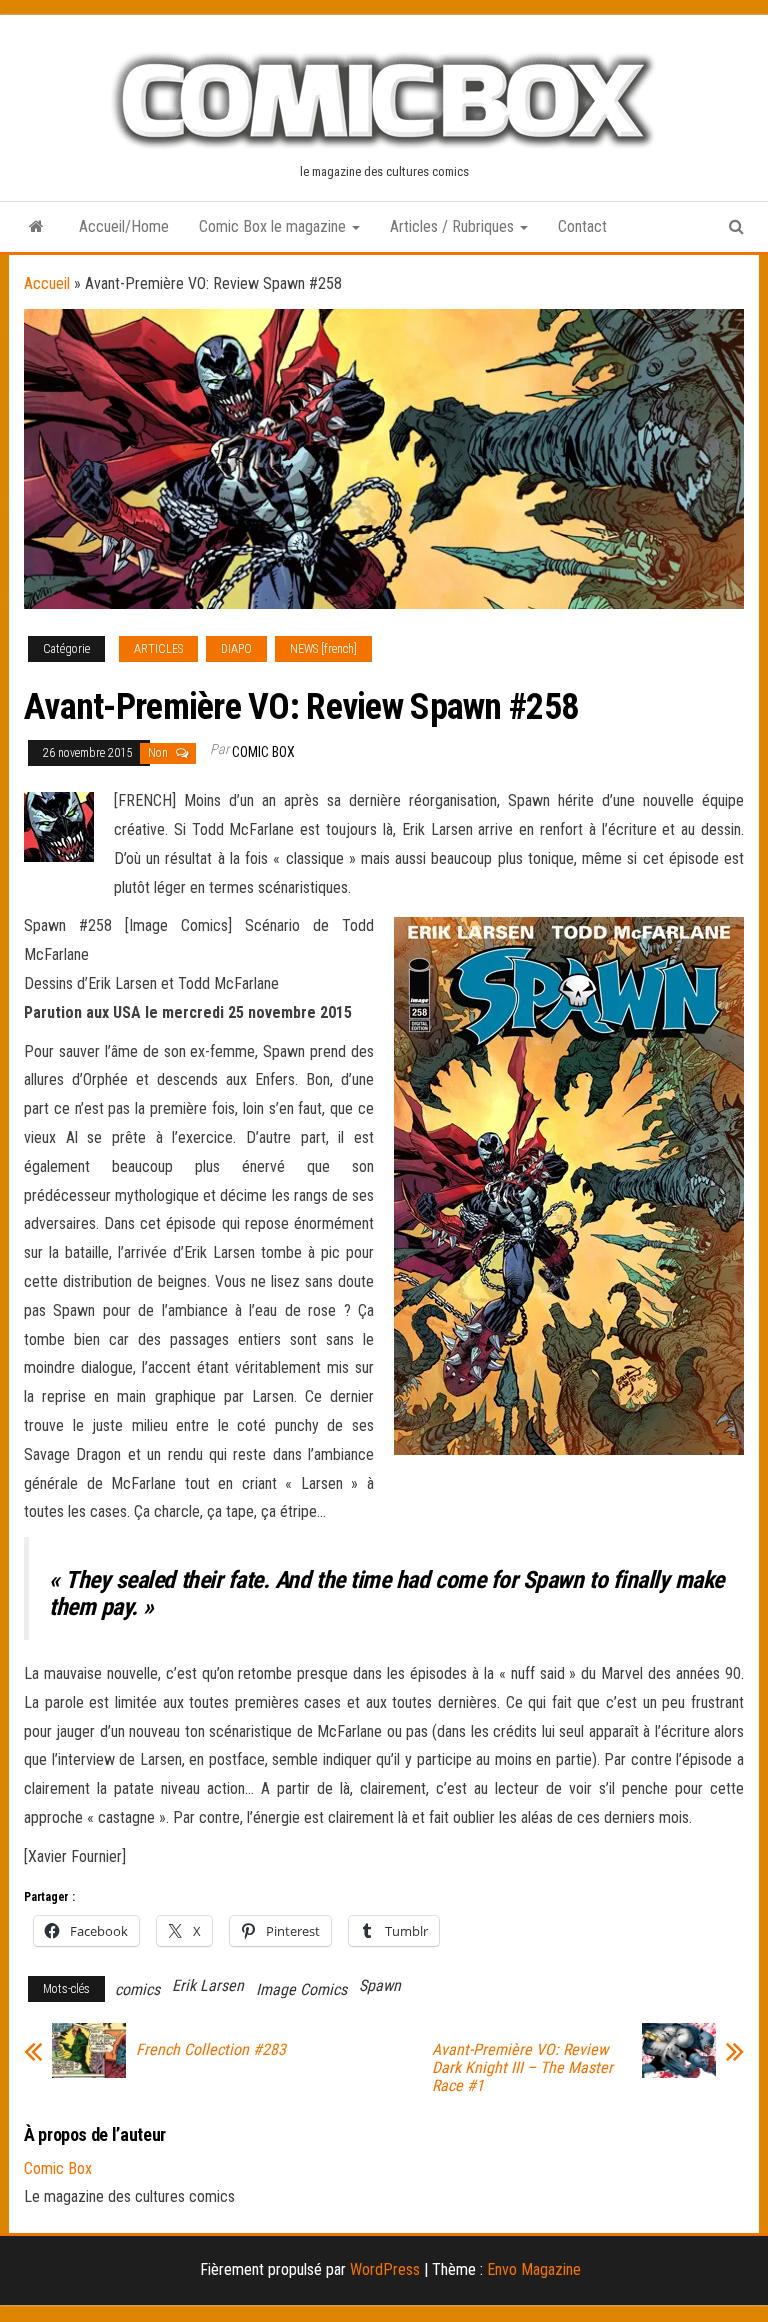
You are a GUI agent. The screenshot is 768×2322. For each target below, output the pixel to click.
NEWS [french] (323, 649)
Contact (582, 226)
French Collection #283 (211, 2050)
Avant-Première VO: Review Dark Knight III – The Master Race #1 (522, 2068)
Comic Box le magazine (274, 226)
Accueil (47, 283)
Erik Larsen (208, 1985)
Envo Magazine (534, 2269)
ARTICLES (158, 649)
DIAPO (236, 649)
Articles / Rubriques (454, 226)
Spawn (380, 1985)
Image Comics (301, 1989)
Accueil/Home (124, 226)
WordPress (385, 2269)
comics (137, 1989)
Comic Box (263, 752)
